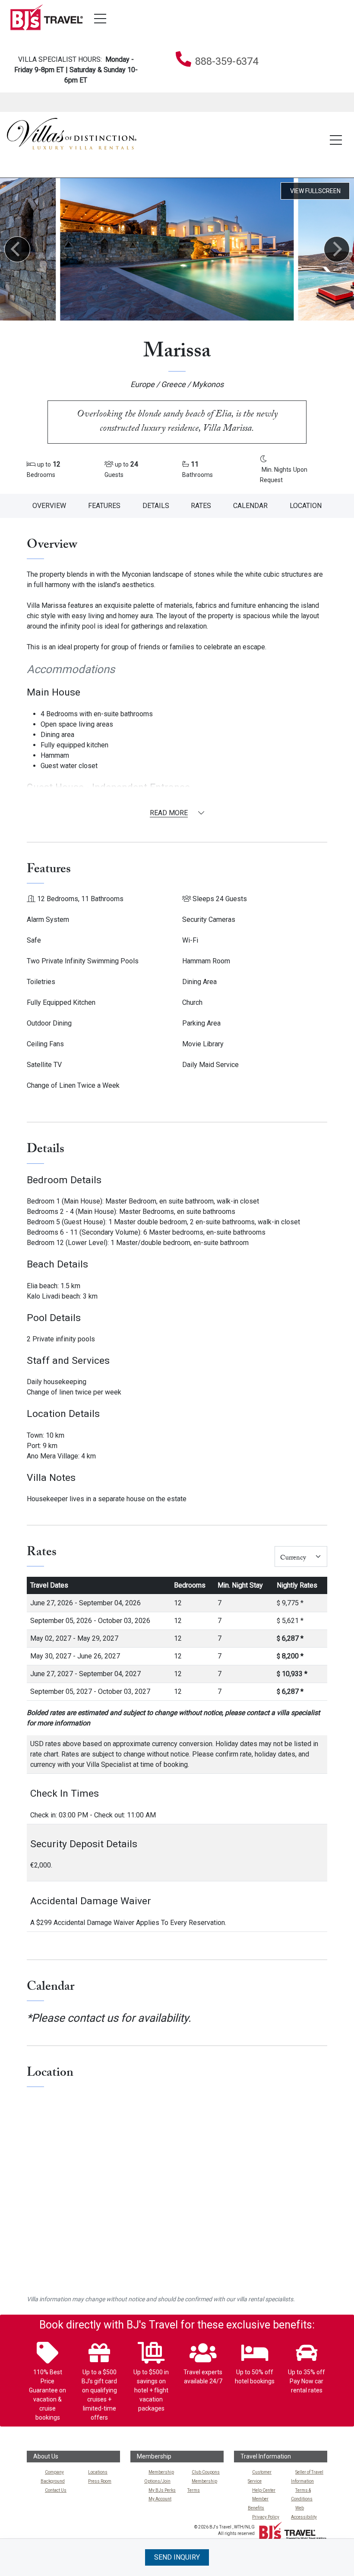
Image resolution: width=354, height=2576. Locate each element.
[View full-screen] (315, 191)
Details (156, 506)
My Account (160, 2499)
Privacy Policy (266, 2517)
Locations (98, 2472)
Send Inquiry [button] (177, 2557)
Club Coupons (206, 2472)
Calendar (250, 506)
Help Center (264, 2490)
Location (306, 506)
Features (104, 506)
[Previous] (17, 249)
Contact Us (56, 2490)
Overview (49, 506)
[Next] (337, 249)
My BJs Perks (162, 2490)
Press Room (100, 2481)
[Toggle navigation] (100, 19)
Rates (201, 506)
